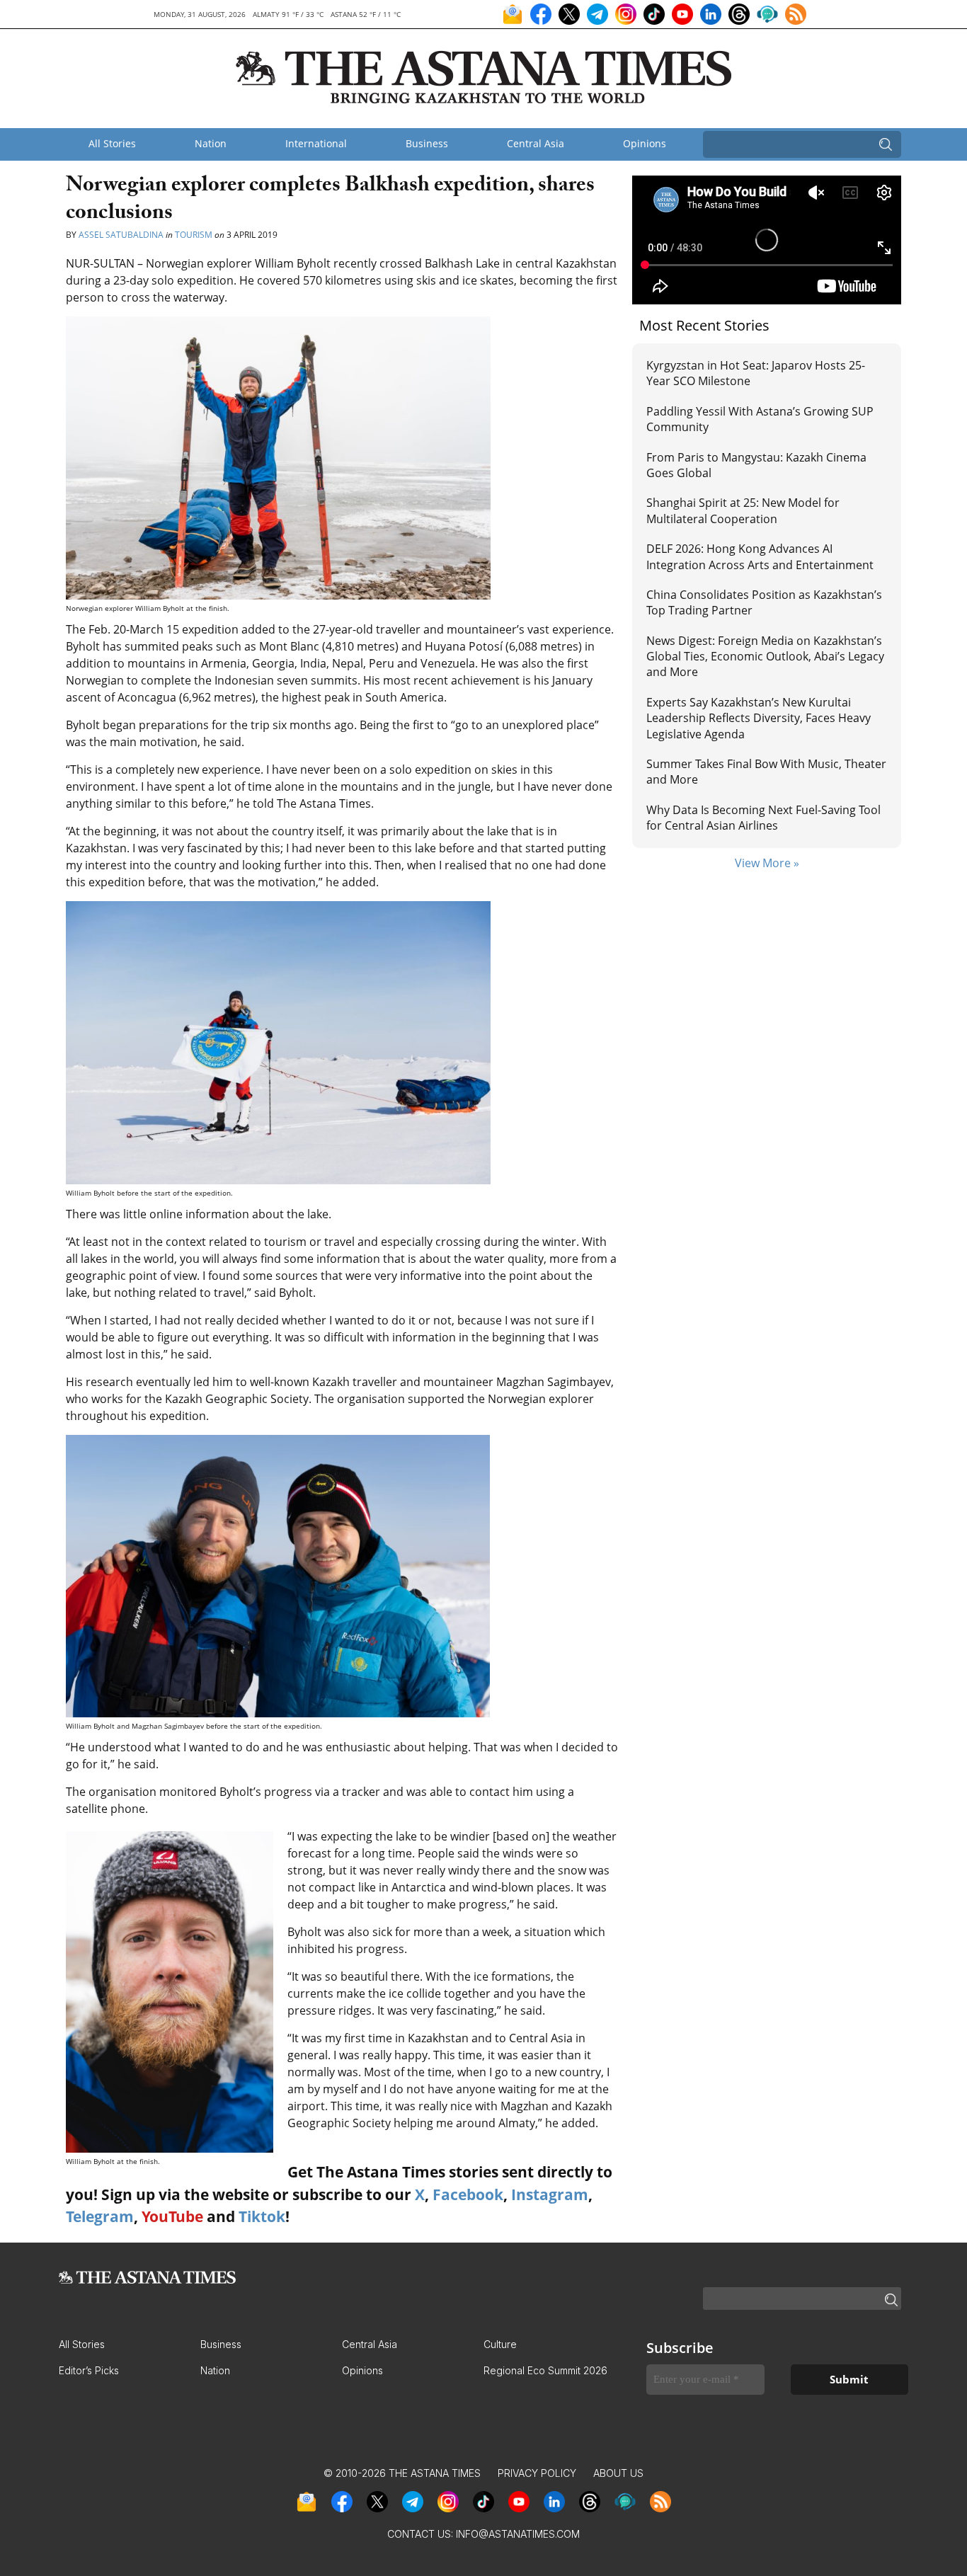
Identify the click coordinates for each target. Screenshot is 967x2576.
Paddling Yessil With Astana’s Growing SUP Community (760, 419)
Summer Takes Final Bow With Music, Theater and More (766, 772)
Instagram (550, 2194)
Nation (211, 143)
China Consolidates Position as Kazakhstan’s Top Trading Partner (764, 602)
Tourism (194, 235)
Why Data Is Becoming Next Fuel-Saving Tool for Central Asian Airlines (763, 818)
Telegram (100, 2216)
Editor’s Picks (89, 2370)
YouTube (172, 2216)
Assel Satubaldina (121, 235)
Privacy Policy (537, 2473)
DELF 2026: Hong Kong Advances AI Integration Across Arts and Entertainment (760, 556)
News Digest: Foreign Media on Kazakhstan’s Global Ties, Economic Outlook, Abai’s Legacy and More (765, 657)
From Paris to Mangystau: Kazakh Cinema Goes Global (756, 465)
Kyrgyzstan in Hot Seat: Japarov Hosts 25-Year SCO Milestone (756, 373)
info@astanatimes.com (518, 2534)
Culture (500, 2344)
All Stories (112, 143)
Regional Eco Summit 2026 (545, 2370)
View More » (767, 863)
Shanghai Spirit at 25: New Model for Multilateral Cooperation (743, 510)
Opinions (645, 143)
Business (427, 143)
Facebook (468, 2194)
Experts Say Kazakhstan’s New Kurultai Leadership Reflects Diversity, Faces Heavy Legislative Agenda (759, 718)
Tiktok (262, 2216)
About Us (618, 2473)
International (316, 143)
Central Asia (536, 143)
